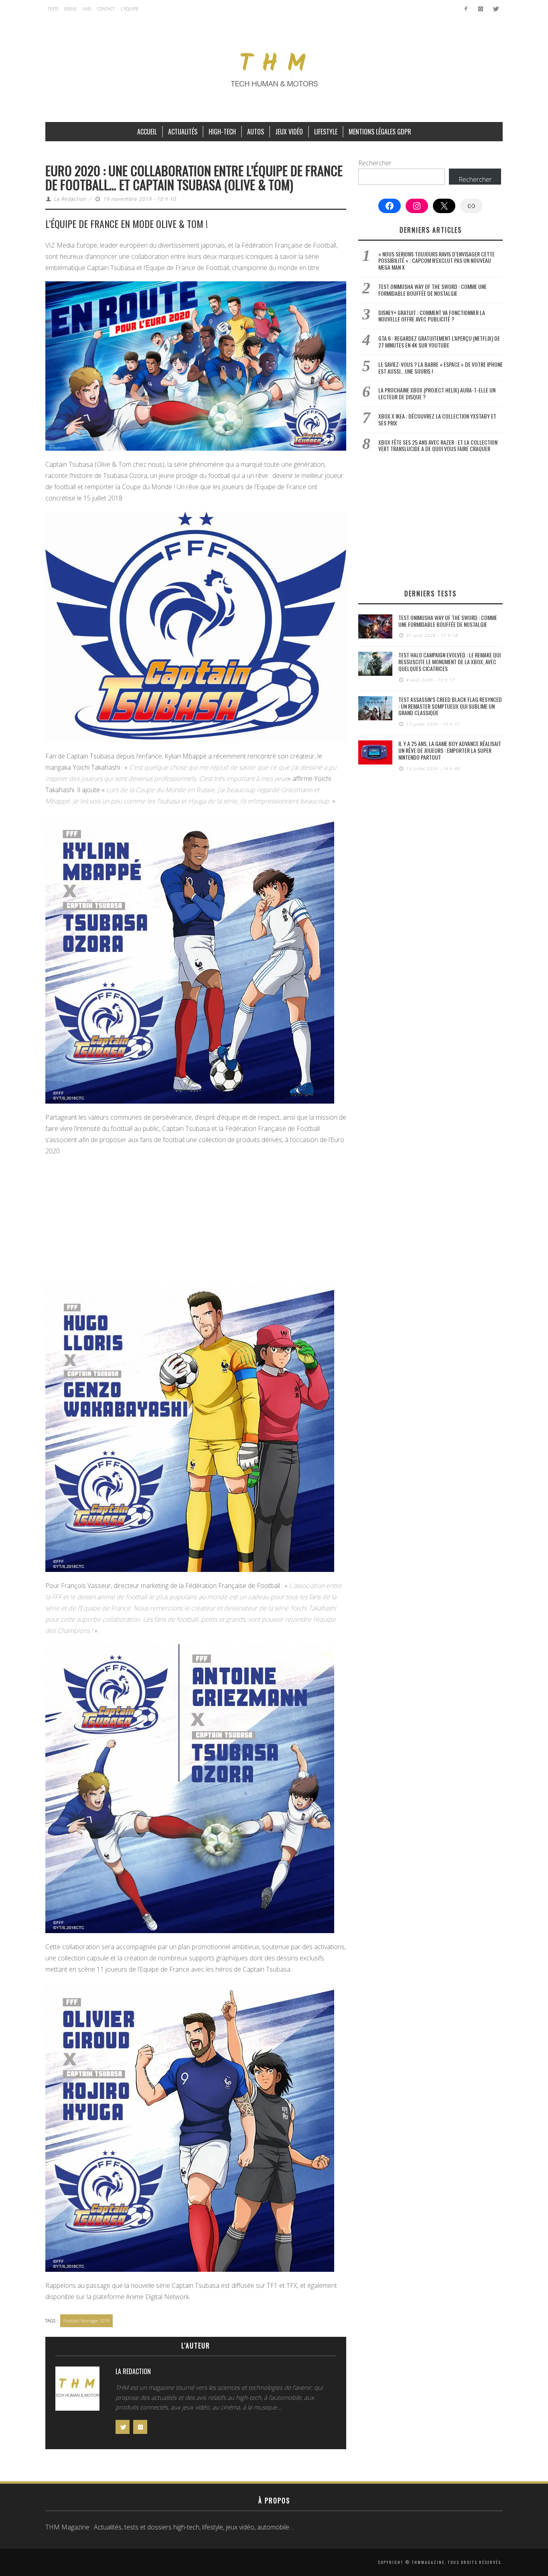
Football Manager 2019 (86, 2321)
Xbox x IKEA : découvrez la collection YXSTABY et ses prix (437, 419)
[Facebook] (466, 9)
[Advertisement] (196, 1221)
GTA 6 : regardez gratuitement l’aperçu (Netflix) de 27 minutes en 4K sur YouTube (439, 342)
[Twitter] (495, 9)
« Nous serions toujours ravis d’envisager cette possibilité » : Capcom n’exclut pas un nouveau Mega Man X (436, 261)
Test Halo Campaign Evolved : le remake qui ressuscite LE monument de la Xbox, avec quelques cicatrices (450, 662)
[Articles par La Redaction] (77, 2391)
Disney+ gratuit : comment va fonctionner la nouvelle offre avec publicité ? (432, 316)
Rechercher (375, 163)
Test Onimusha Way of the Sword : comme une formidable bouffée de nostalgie (432, 290)
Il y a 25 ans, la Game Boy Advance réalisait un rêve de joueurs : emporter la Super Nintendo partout (450, 750)
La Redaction (70, 199)
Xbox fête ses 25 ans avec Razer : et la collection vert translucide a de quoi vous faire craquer (438, 445)
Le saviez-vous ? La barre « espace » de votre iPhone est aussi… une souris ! (440, 368)
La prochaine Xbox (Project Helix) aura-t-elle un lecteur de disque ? (437, 393)
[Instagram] (480, 9)
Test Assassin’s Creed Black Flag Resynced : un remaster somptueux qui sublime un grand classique (450, 706)
